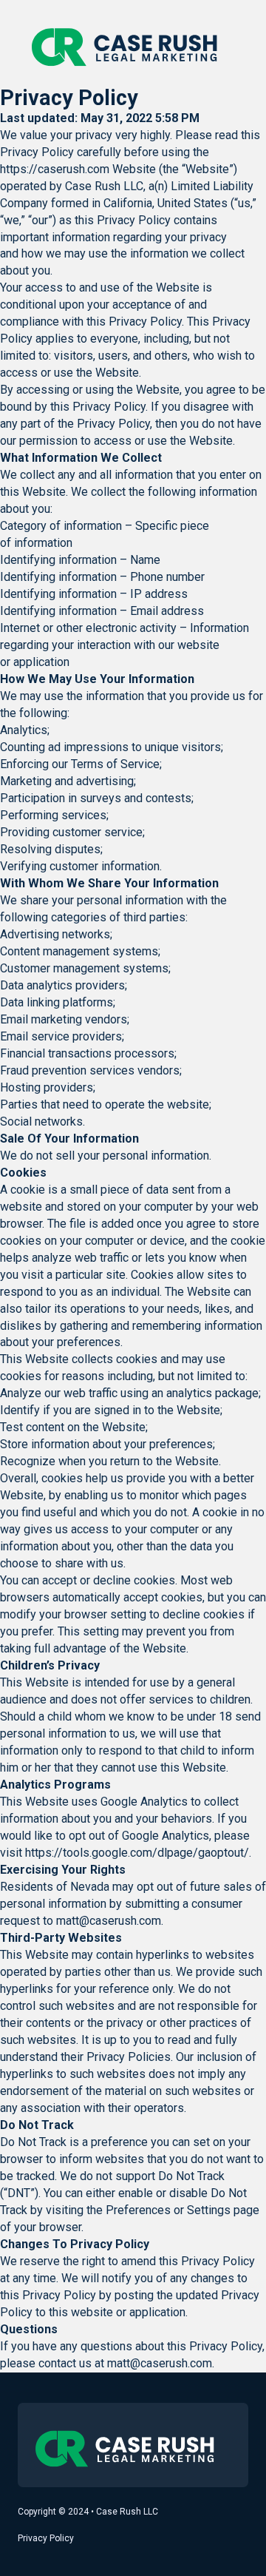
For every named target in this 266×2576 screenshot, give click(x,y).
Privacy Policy (46, 2538)
